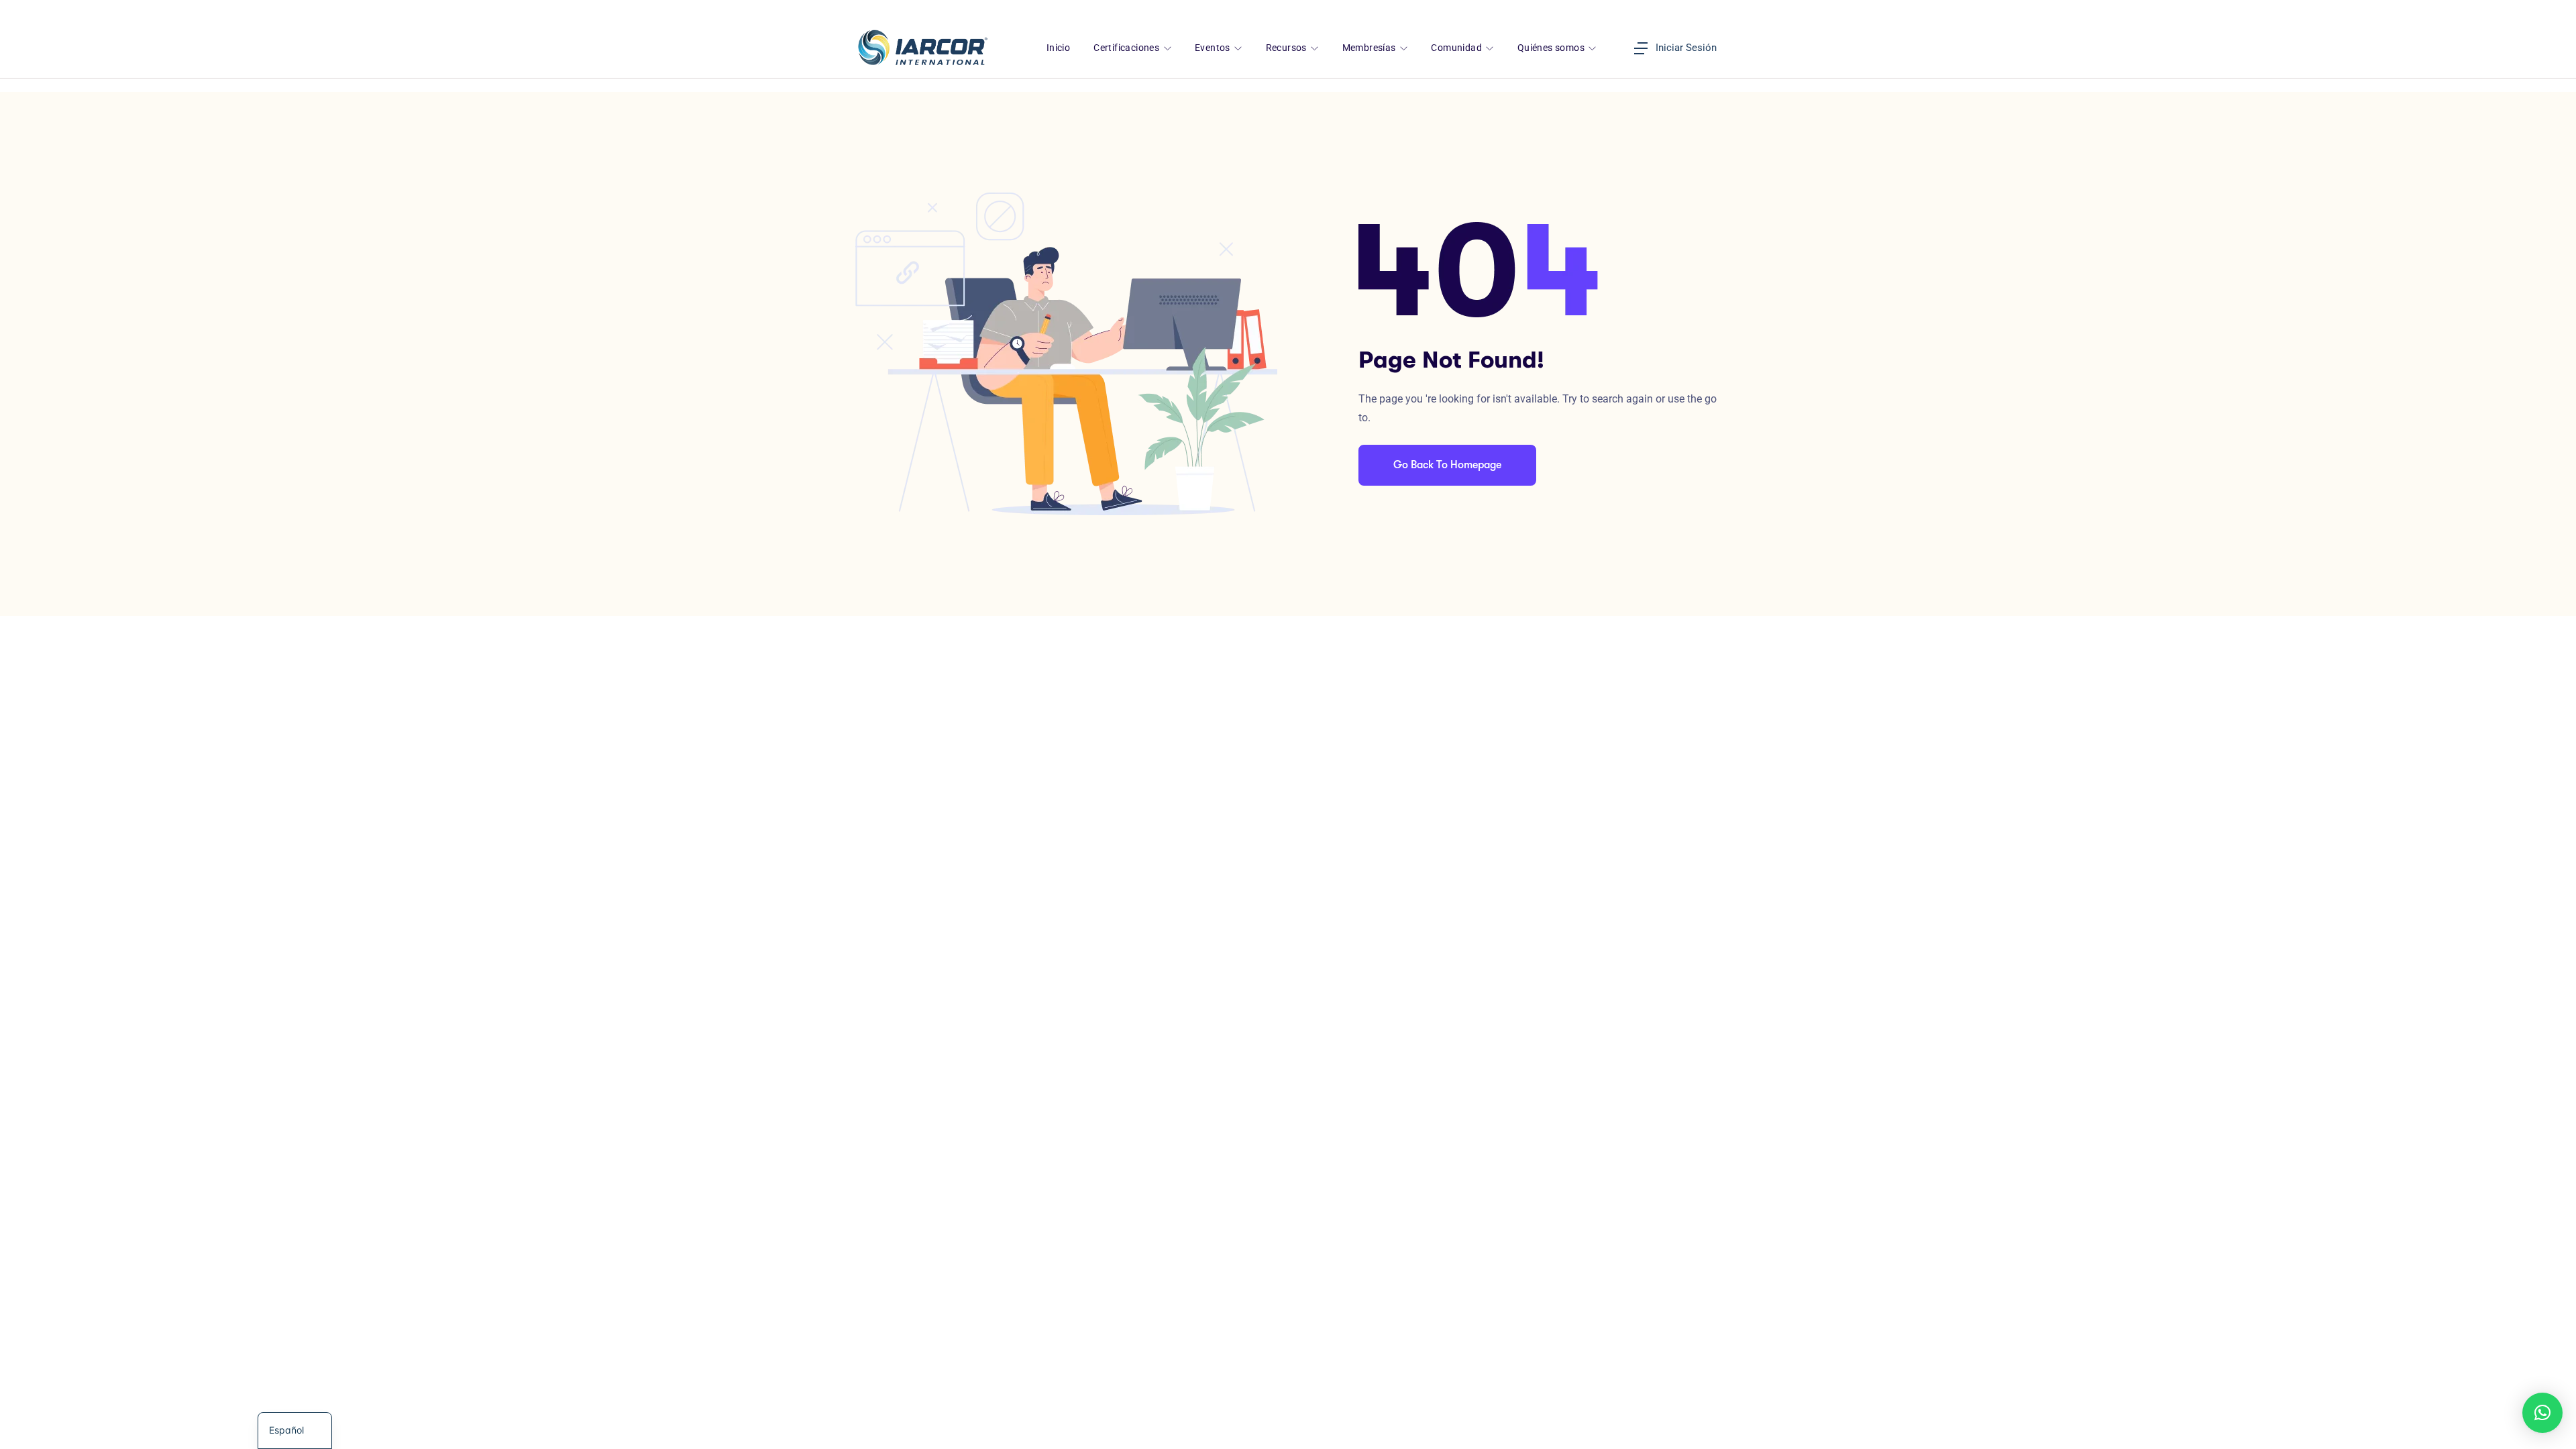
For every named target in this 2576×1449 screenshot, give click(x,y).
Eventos (1214, 48)
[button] (2542, 1413)
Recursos (1288, 48)
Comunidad (1457, 48)
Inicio (1058, 48)
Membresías (1370, 48)
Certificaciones (1127, 48)
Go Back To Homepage (1447, 465)
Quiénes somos (1552, 48)
